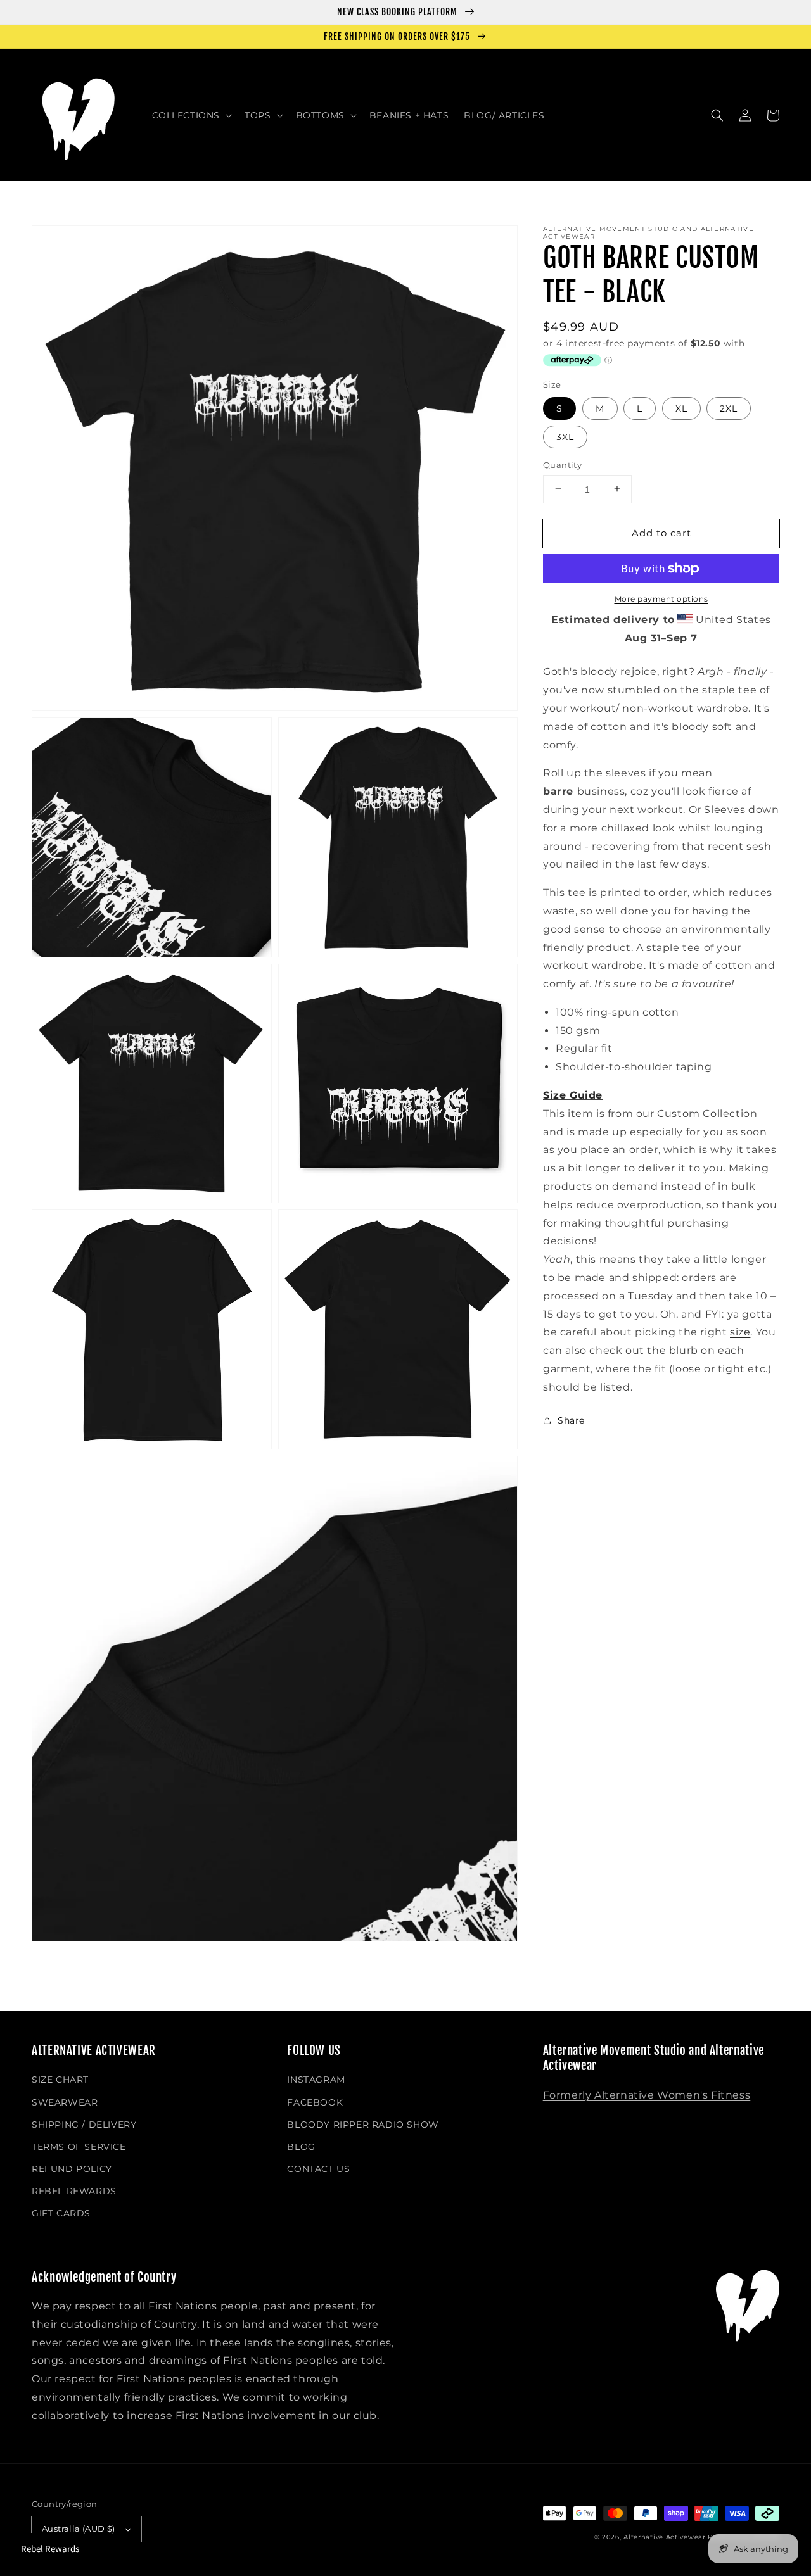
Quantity (562, 464)
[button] (191, 115)
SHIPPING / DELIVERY (84, 2125)
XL (681, 408)
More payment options (661, 599)
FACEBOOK (315, 2102)
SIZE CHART (60, 2080)
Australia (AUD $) (79, 2529)
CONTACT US (318, 2169)
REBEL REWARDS (74, 2191)
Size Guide (573, 1095)
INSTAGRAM (316, 2080)
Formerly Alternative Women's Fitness (647, 2095)
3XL (565, 436)
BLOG (301, 2147)
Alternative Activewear (664, 2537)
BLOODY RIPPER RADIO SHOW (363, 2125)
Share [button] (571, 1420)
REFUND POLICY (72, 2169)
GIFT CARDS (61, 2213)
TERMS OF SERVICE (79, 2147)
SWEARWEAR (65, 2102)
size (740, 1332)
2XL (729, 408)
